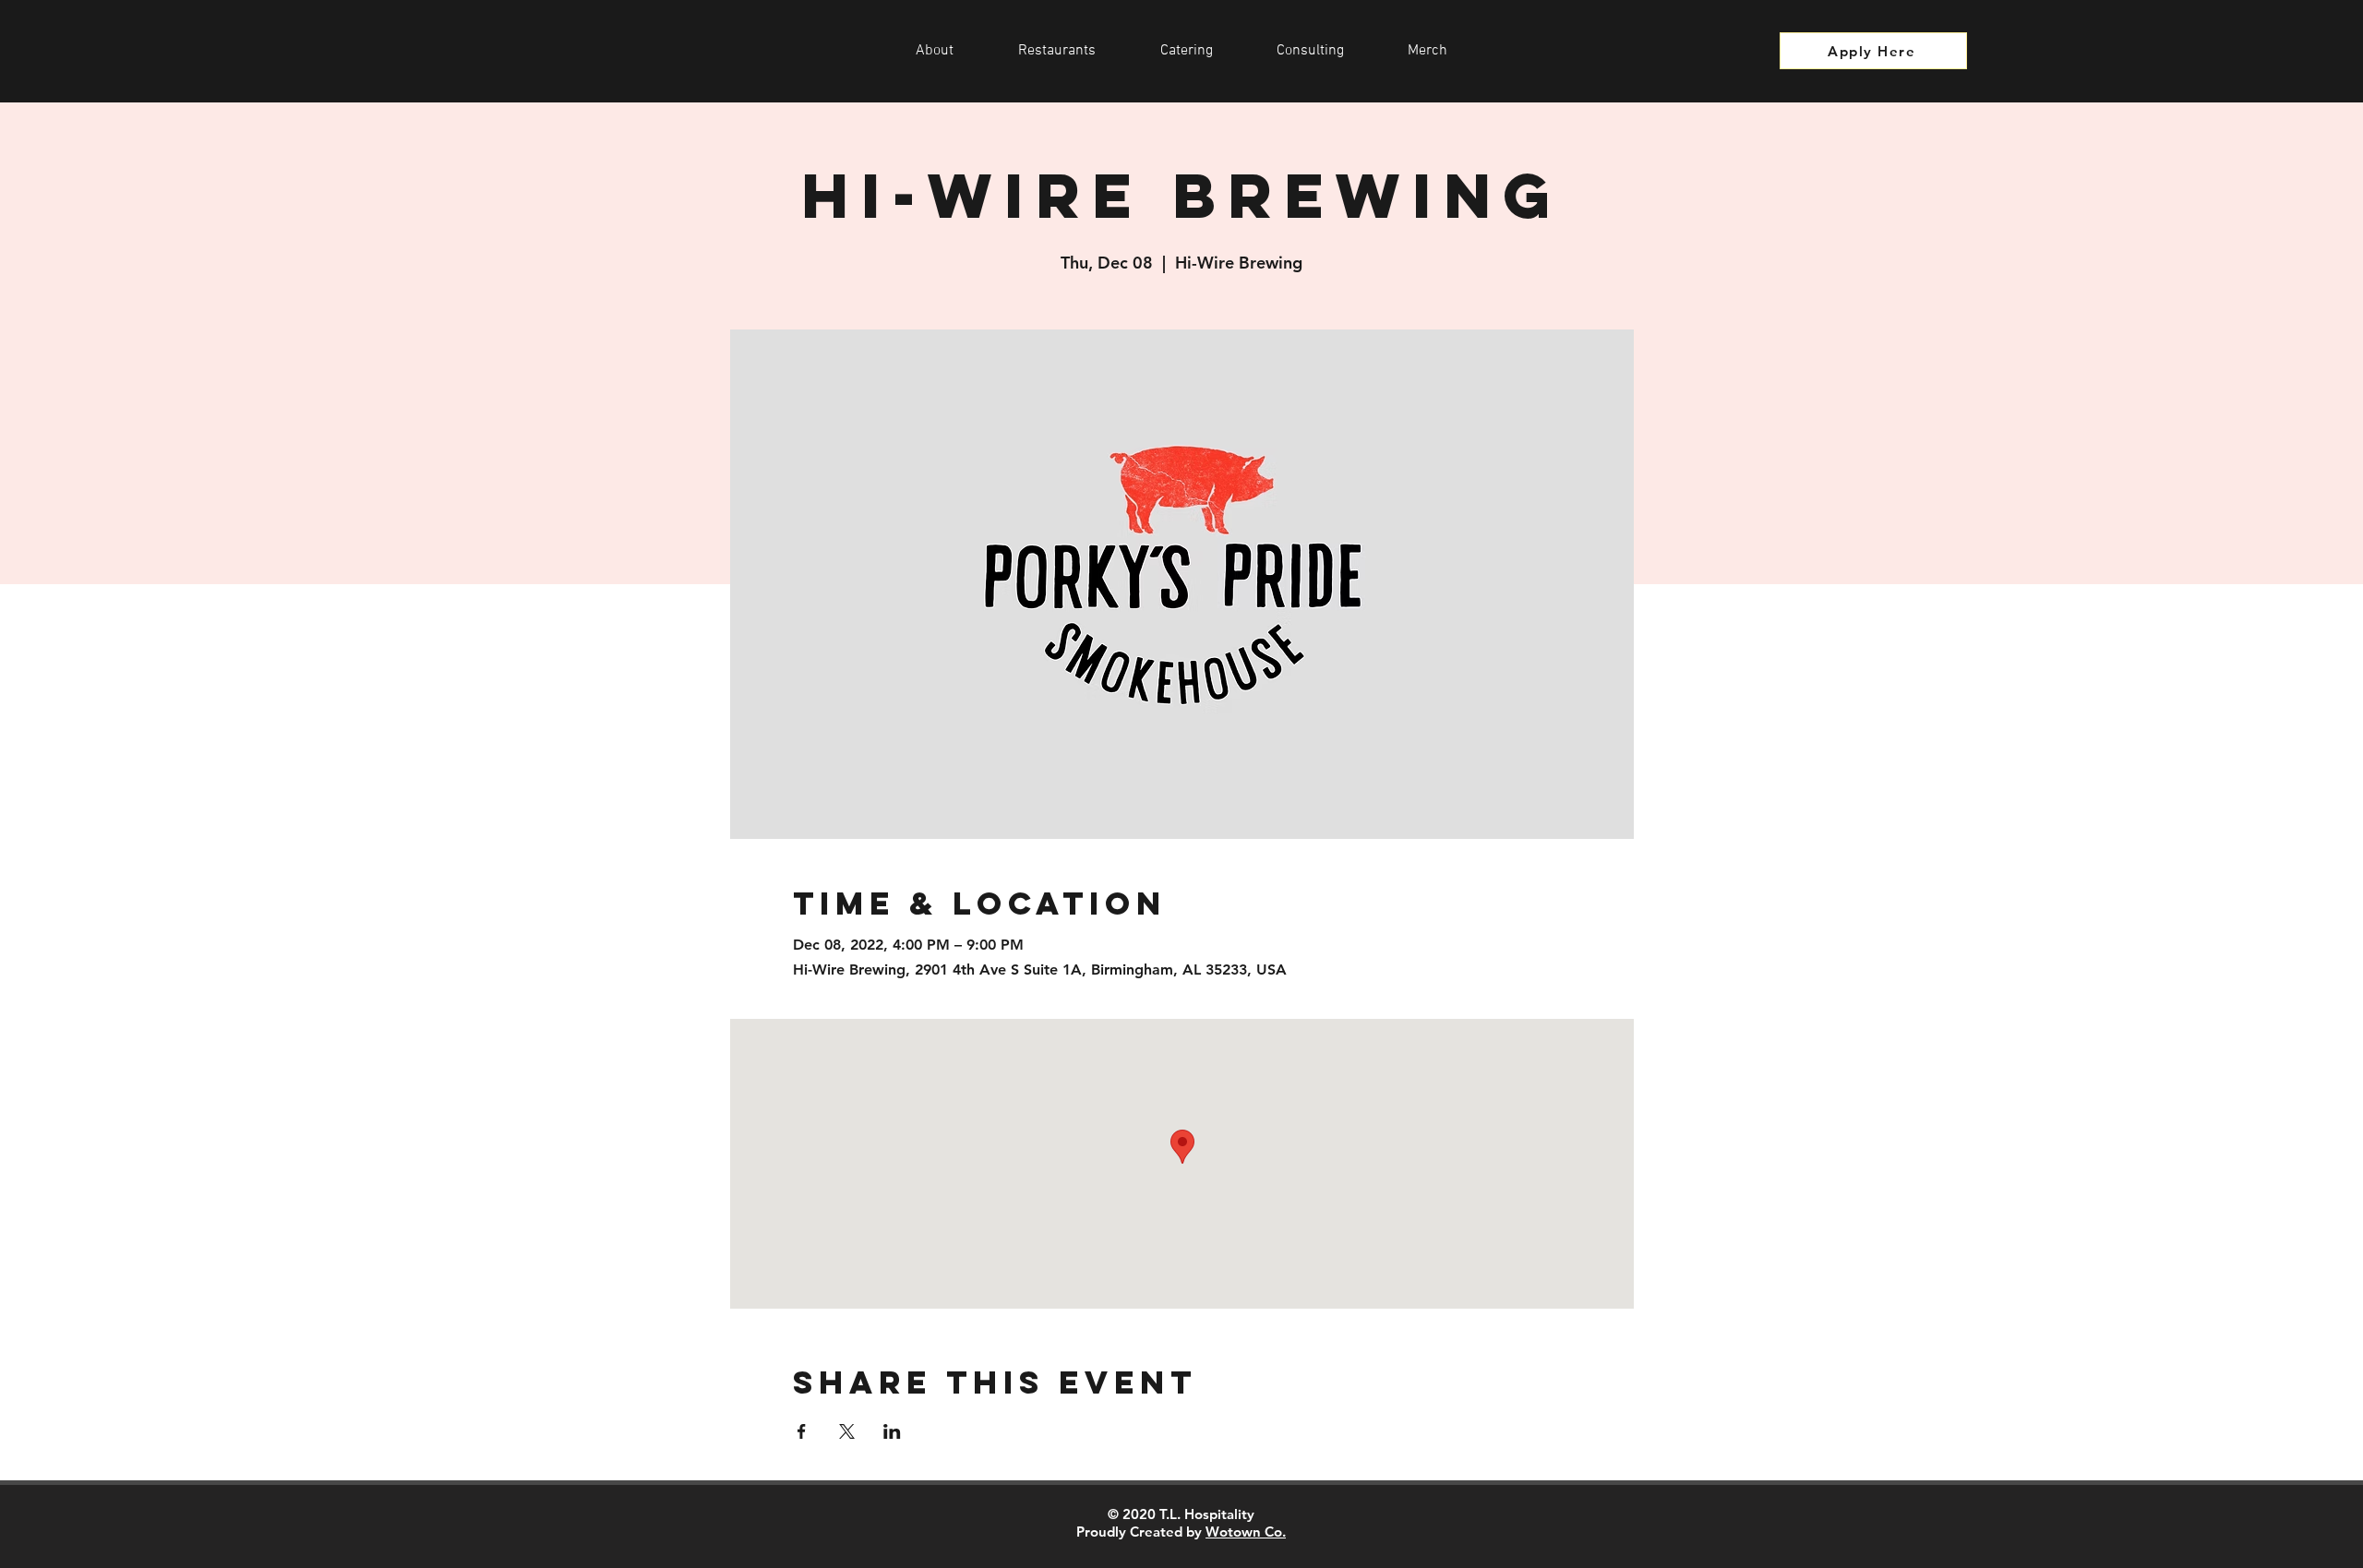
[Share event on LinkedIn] (892, 1431)
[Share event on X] (847, 1431)
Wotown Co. (1246, 1532)
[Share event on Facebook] (802, 1431)
